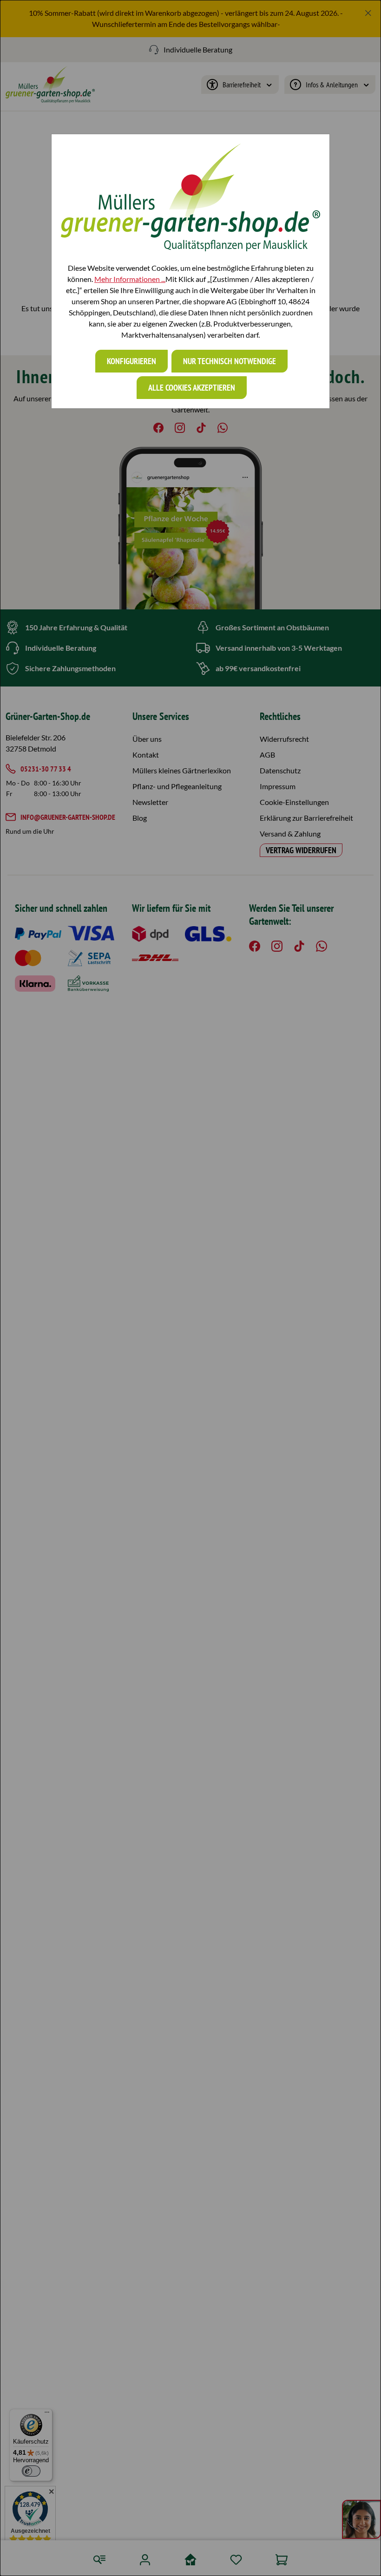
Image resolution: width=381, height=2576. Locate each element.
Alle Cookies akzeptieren (192, 388)
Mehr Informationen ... (130, 279)
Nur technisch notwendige (230, 361)
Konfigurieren (131, 361)
